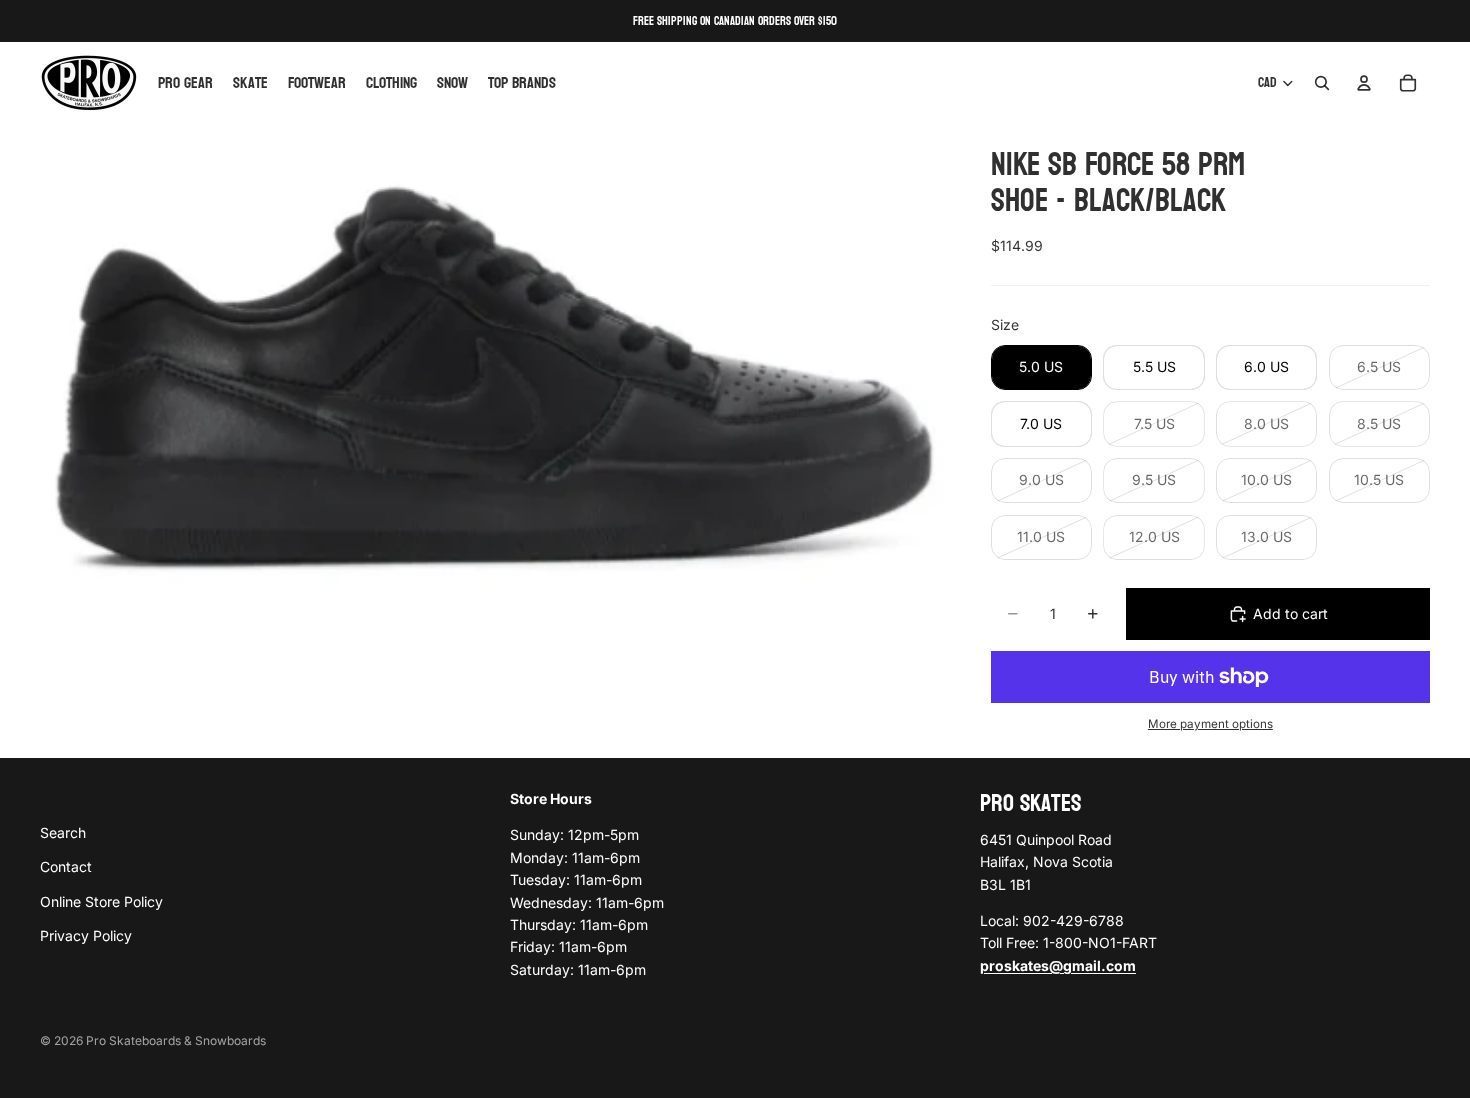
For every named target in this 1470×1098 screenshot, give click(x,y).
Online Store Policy (101, 900)
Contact (66, 866)
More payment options (1210, 724)
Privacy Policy (86, 935)
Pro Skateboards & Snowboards (176, 1040)
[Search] (1322, 83)
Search (63, 831)
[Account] (1364, 83)
